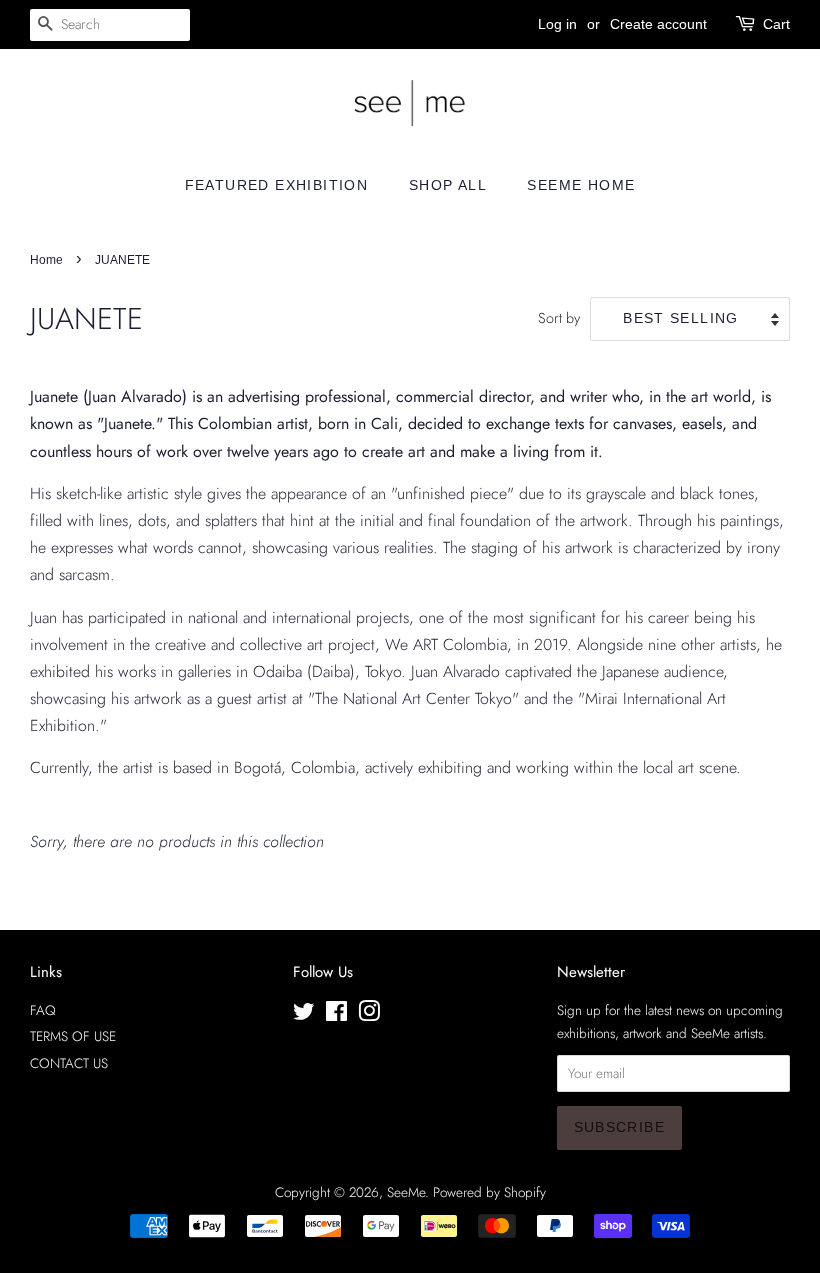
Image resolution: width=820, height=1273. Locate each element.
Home (46, 260)
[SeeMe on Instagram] (369, 1015)
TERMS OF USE (73, 1036)
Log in (557, 24)
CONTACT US (69, 1063)
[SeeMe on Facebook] (336, 1015)
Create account (658, 24)
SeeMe (406, 1192)
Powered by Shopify (489, 1192)
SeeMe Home (581, 185)
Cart (776, 24)
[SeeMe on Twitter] (304, 1015)
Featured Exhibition (277, 185)
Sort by (559, 318)
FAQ (43, 1010)
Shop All (448, 185)
